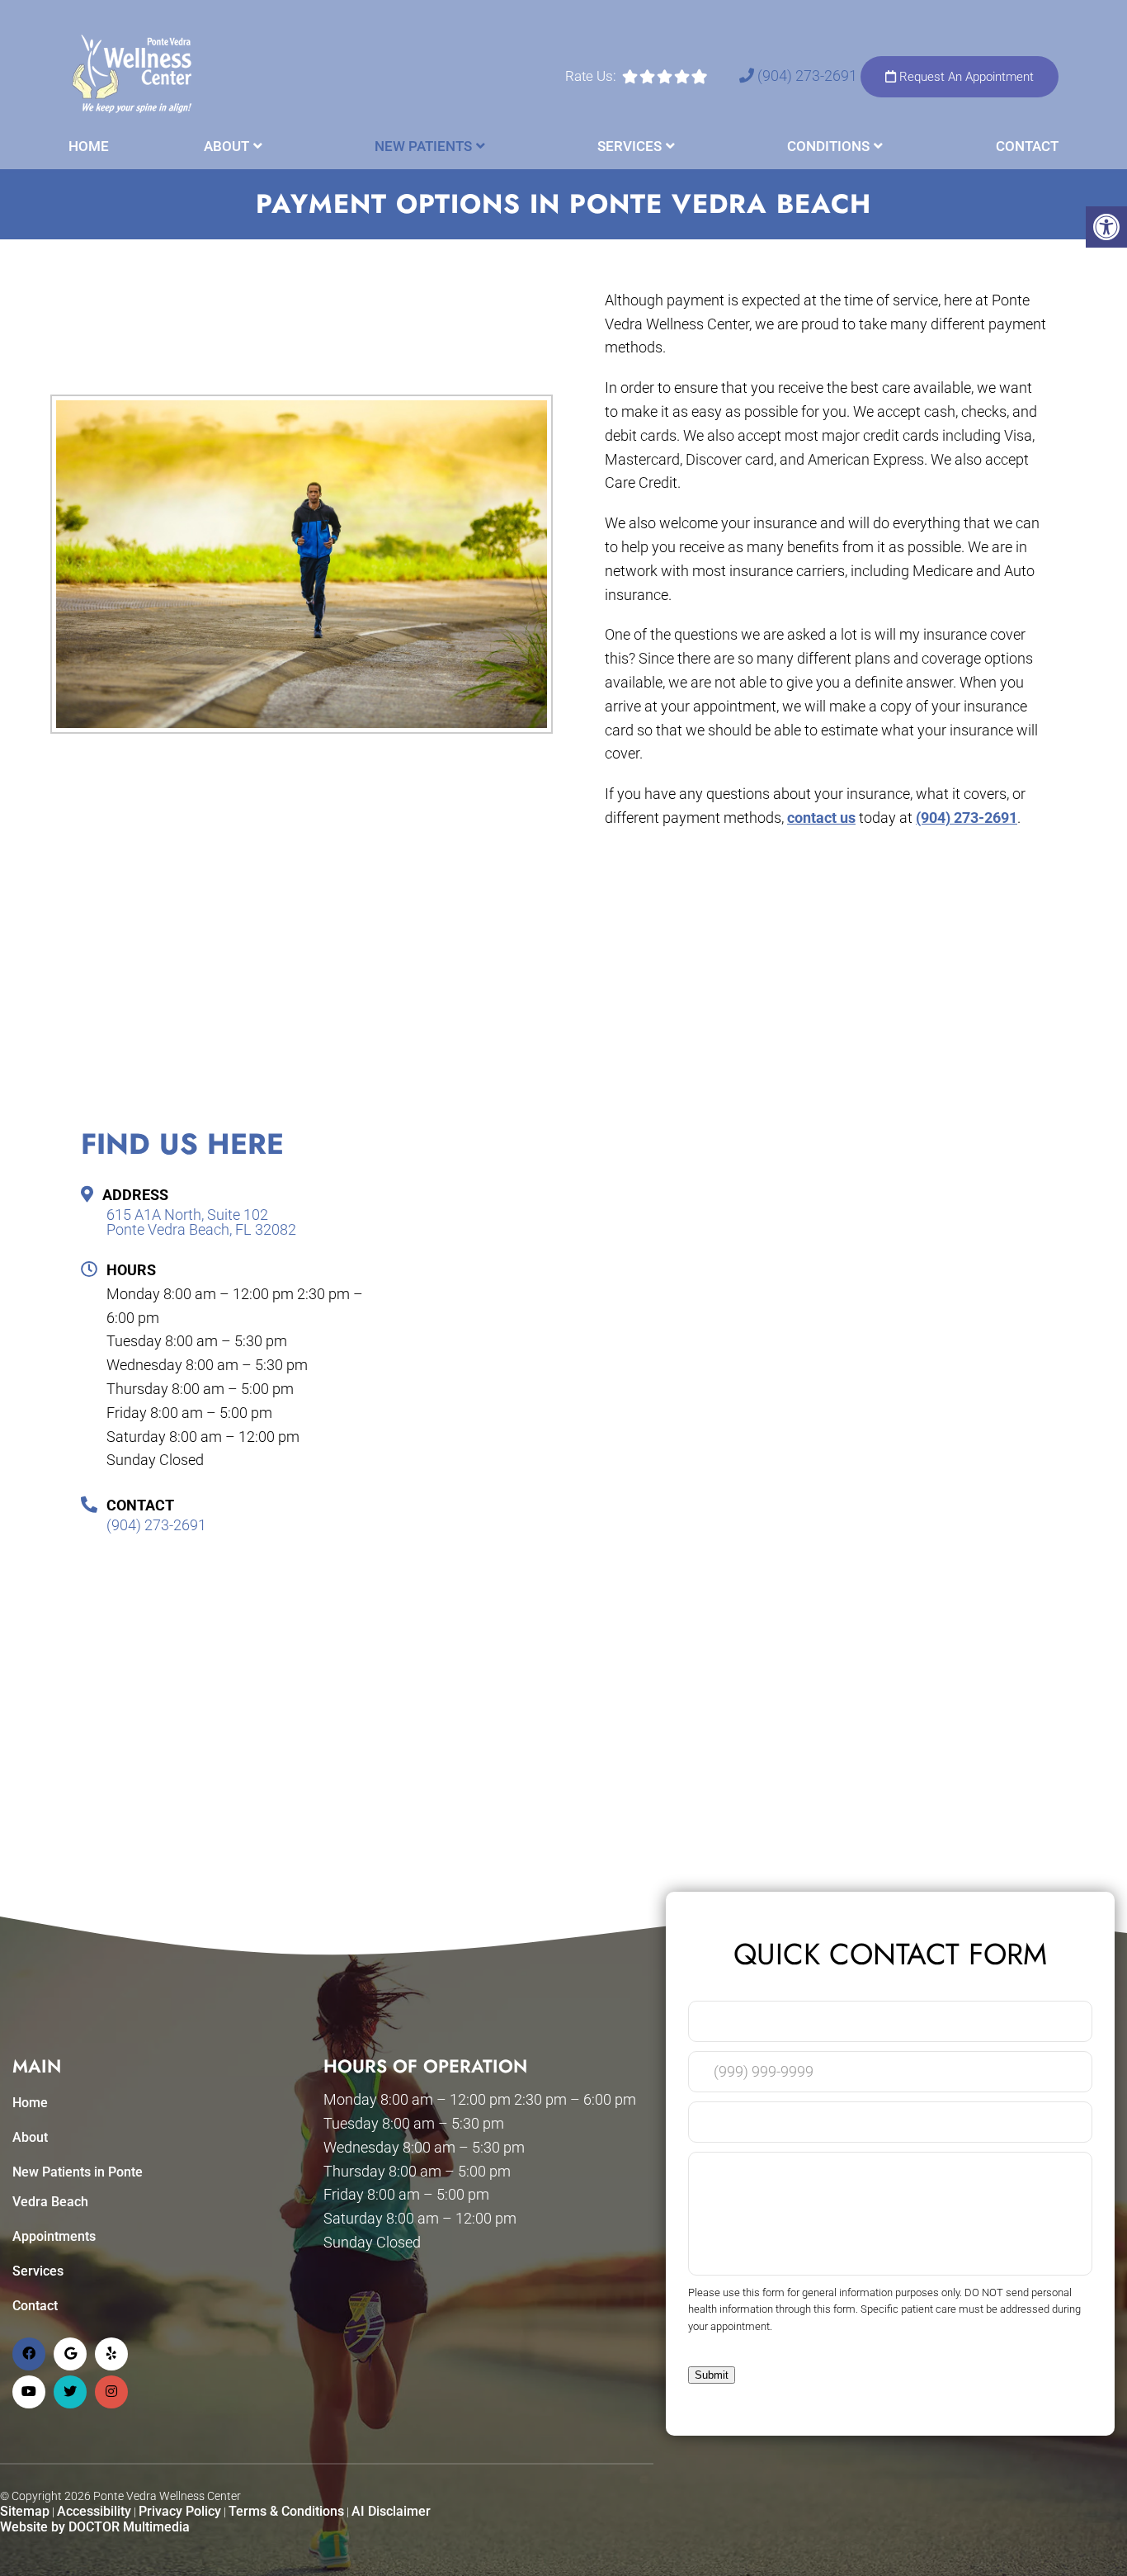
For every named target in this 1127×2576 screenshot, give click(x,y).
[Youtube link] (29, 2392)
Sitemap (25, 2511)
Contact (1027, 146)
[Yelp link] (111, 2354)
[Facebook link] (29, 2354)
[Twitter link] (70, 2392)
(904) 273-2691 (807, 76)
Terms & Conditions (286, 2511)
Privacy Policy (180, 2511)
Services (630, 146)
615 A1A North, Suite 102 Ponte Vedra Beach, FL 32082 (201, 1222)
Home (89, 146)
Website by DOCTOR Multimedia (95, 2527)
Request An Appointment (965, 77)
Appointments (54, 2236)
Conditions (828, 146)
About (226, 146)
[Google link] (70, 2354)
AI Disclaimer (391, 2511)
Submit (712, 2375)
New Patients (423, 146)
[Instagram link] (111, 2392)
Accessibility (94, 2511)
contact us (821, 818)
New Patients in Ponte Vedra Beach (78, 2187)
